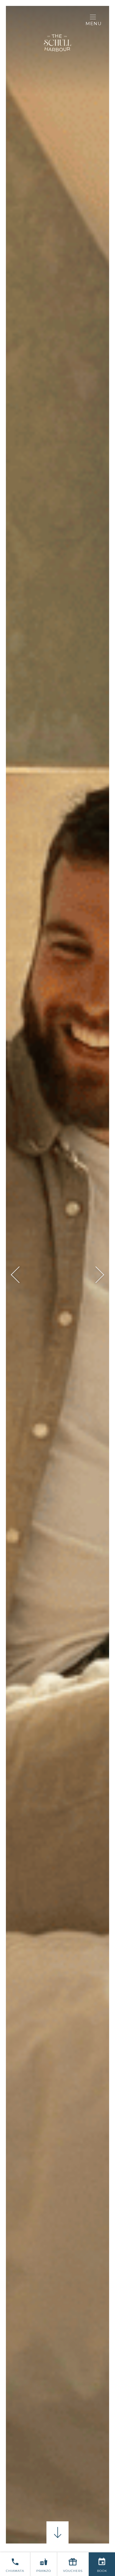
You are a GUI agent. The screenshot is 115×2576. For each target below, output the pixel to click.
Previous (19, 1275)
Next (96, 1275)
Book (102, 2571)
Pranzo (44, 2571)
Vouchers (73, 2571)
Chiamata (15, 2571)
